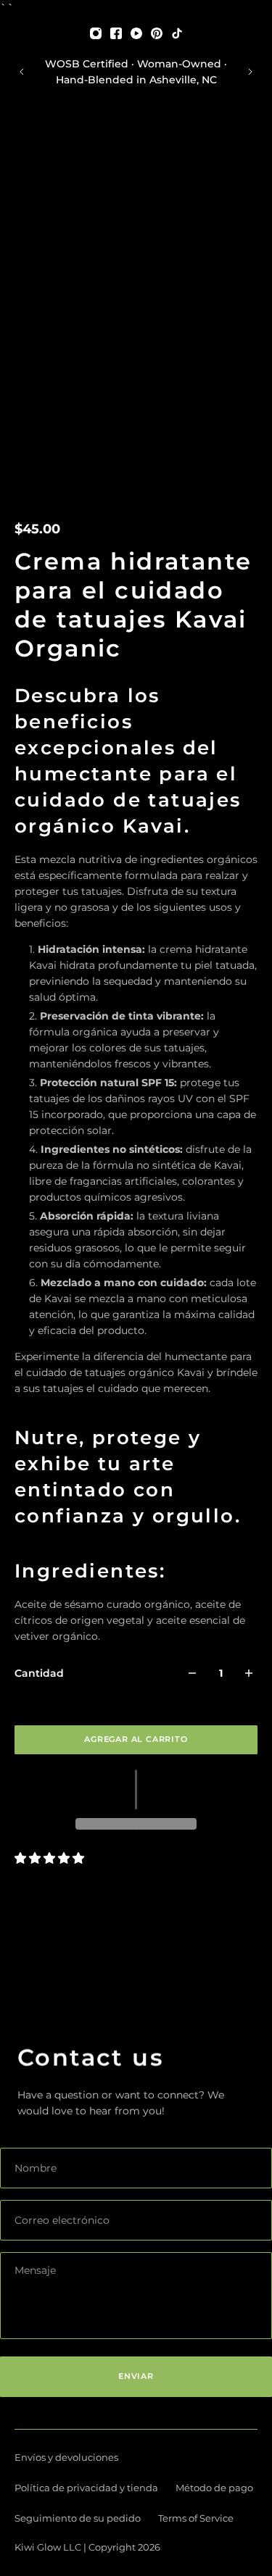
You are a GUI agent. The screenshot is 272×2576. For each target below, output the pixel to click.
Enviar (136, 2376)
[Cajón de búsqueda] (246, 141)
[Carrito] (257, 141)
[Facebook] (116, 33)
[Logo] (136, 141)
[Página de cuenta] (44, 141)
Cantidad (39, 1673)
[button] (136, 1789)
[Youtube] (136, 33)
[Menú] (23, 141)
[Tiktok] (177, 33)
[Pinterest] (157, 33)
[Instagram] (96, 33)
